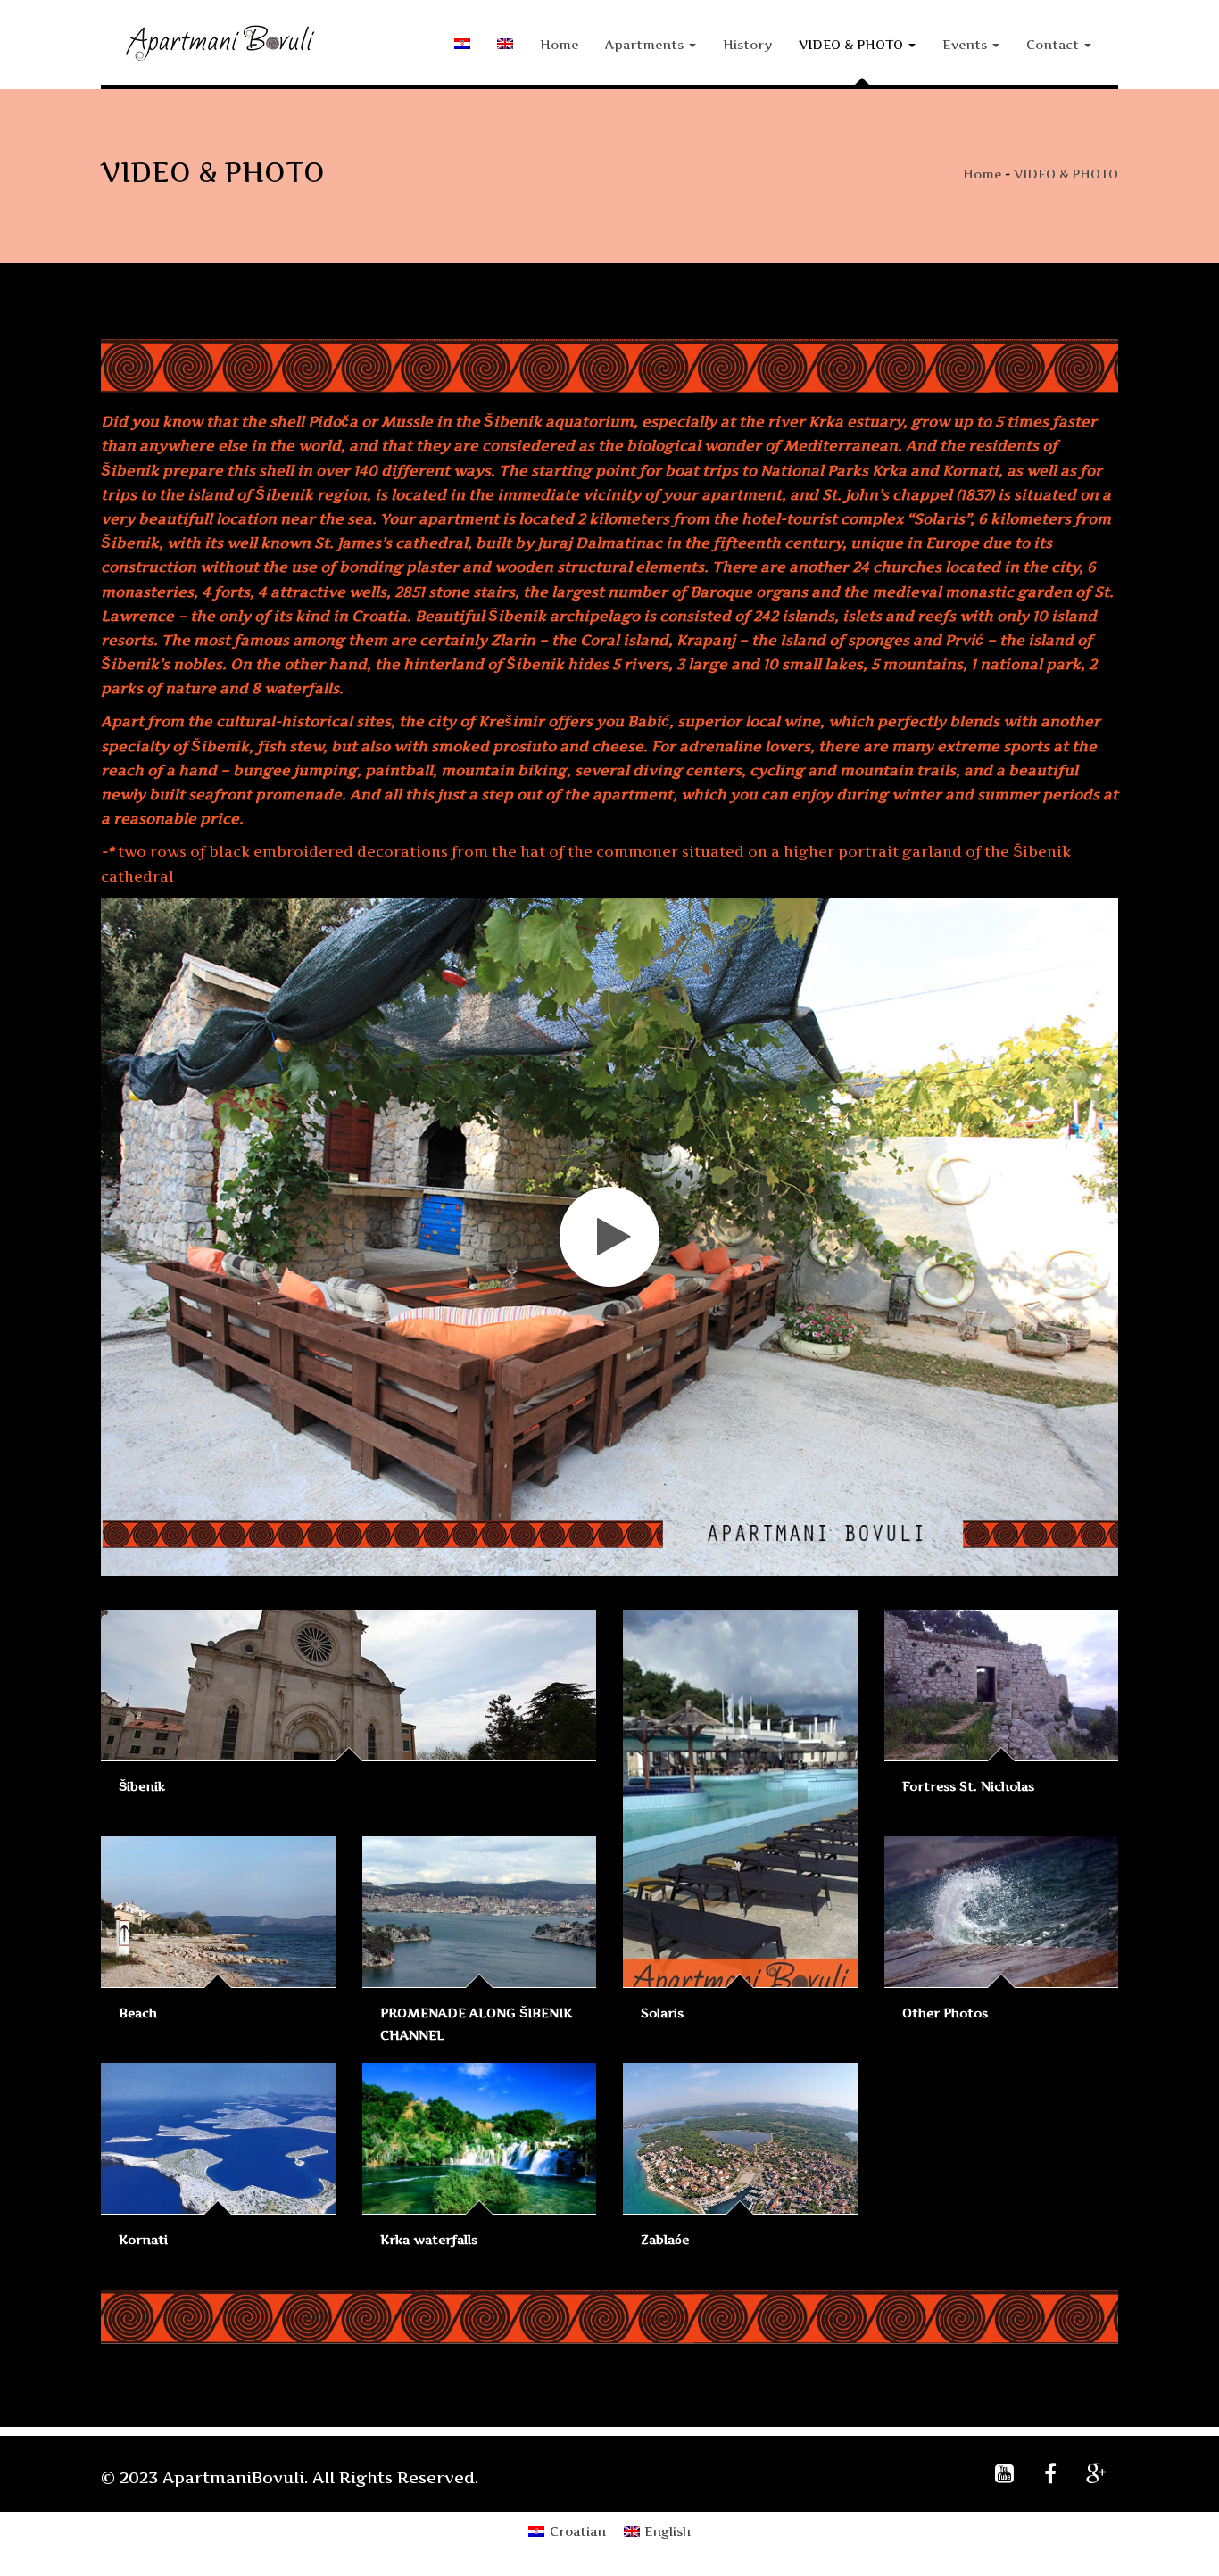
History (747, 44)
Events (966, 44)
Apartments (646, 44)
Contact (1054, 44)
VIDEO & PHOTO (853, 44)
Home (559, 44)
